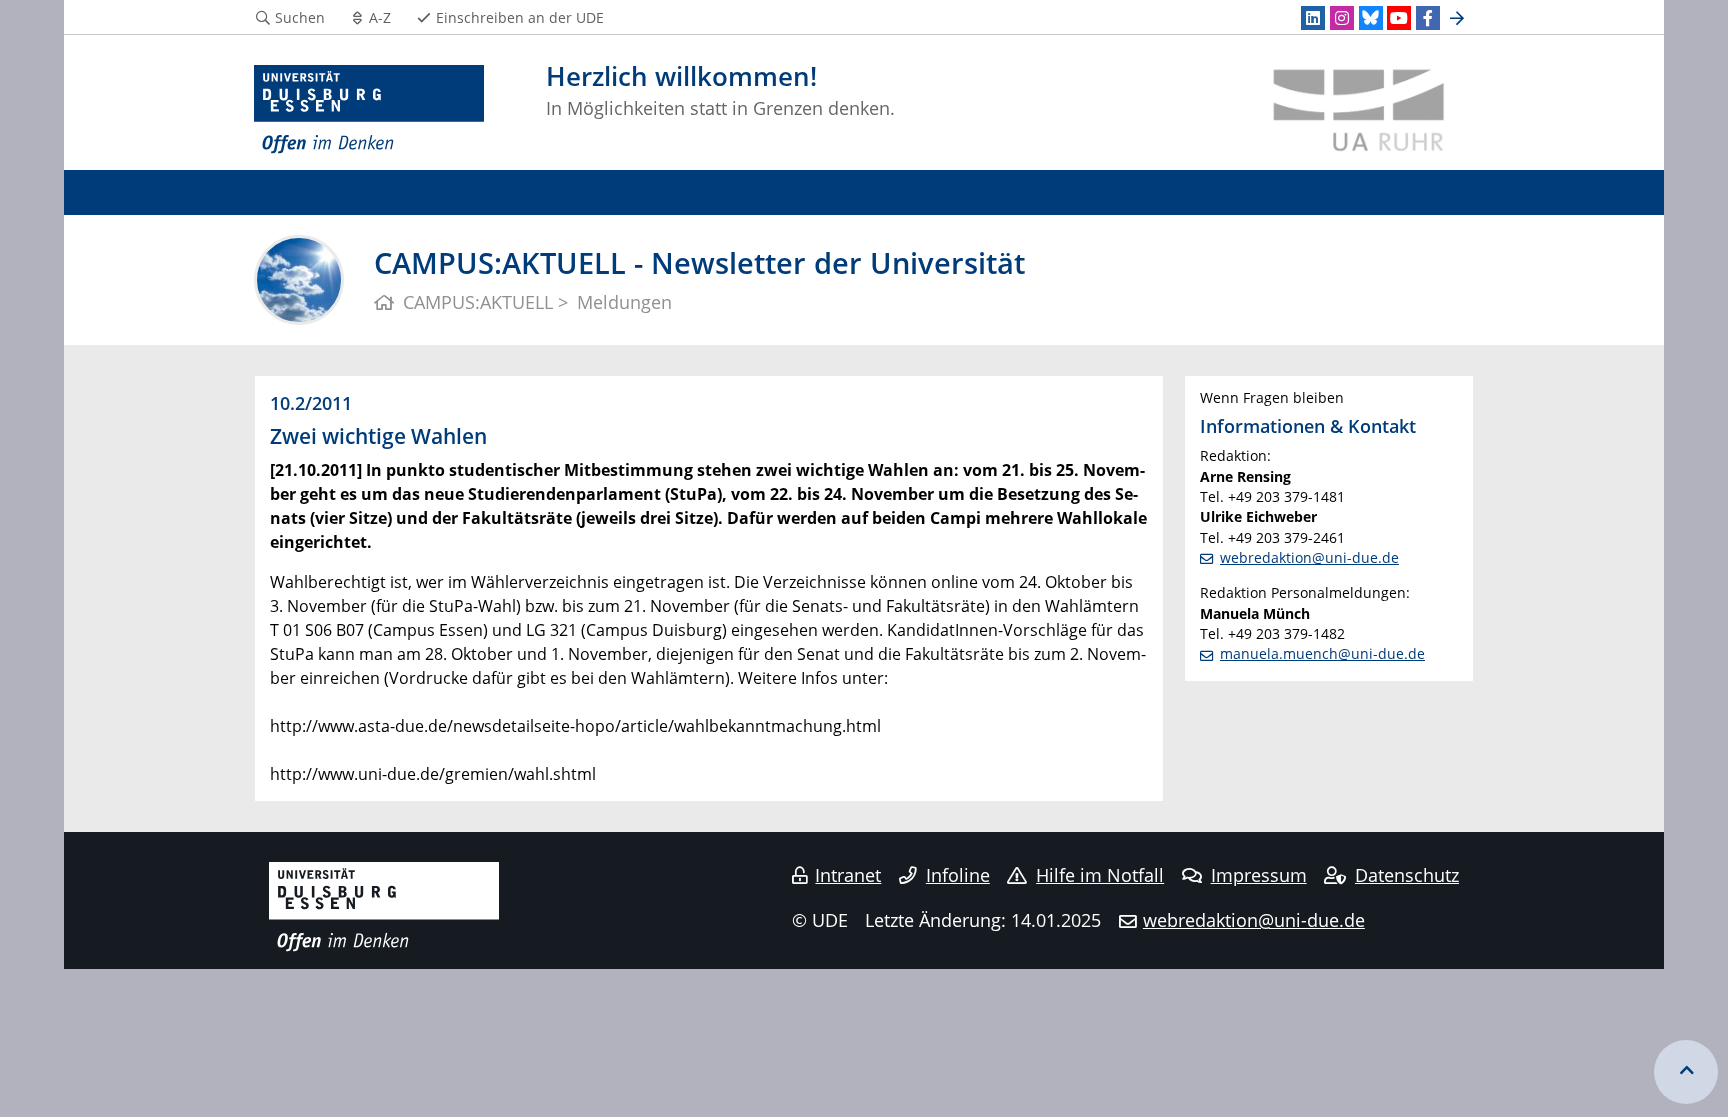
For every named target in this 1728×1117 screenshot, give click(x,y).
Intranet (848, 875)
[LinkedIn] (1313, 18)
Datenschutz (1407, 875)
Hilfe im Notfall (1100, 875)
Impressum (1259, 875)
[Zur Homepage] (369, 110)
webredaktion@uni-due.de (1309, 557)
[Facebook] (1428, 18)
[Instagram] (1342, 18)
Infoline (958, 875)
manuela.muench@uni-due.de (1322, 653)
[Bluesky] (1371, 18)
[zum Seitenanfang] (1686, 1072)
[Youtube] (1399, 18)
